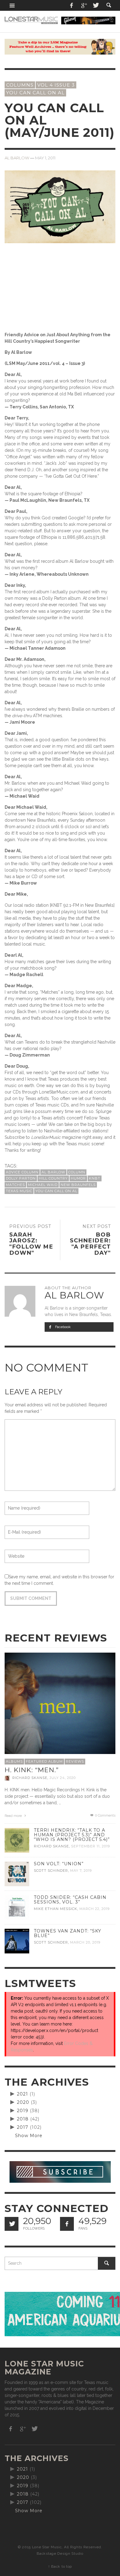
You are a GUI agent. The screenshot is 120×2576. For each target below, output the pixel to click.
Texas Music (19, 1191)
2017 (23, 2127)
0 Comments (105, 1815)
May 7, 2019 (81, 1871)
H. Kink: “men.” (32, 1770)
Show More (29, 2136)
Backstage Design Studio (60, 2554)
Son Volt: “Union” (59, 1864)
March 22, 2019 (94, 1909)
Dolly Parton (21, 1178)
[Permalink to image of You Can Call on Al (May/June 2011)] (60, 206)
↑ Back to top (60, 2566)
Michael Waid (43, 1185)
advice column (22, 1172)
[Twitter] (95, 5)
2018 (23, 2119)
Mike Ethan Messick (56, 1909)
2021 (22, 2094)
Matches (15, 1185)
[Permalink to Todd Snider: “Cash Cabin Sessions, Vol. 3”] (17, 1907)
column (77, 1172)
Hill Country (53, 1178)
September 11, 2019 (90, 1846)
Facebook (62, 1327)
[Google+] (84, 5)
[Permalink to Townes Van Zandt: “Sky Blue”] (17, 1940)
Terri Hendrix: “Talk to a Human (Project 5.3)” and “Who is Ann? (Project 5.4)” (72, 1835)
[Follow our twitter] (12, 2224)
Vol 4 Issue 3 (56, 85)
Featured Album (44, 1761)
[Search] (12, 5)
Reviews (75, 1761)
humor (78, 1178)
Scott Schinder (51, 1871)
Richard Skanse (30, 1778)
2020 (23, 2102)
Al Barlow (17, 158)
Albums (14, 1761)
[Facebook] (72, 5)
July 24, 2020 (63, 1778)
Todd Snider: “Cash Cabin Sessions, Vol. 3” (70, 1900)
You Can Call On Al (35, 93)
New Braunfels (78, 1185)
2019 (23, 2111)
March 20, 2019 (85, 1942)
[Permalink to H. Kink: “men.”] (60, 1708)
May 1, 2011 (45, 158)
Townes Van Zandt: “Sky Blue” (68, 1933)
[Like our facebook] (67, 2224)
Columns (20, 85)
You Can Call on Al (56, 1191)
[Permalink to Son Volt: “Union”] (17, 1873)
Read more (14, 1816)
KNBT (95, 1178)
